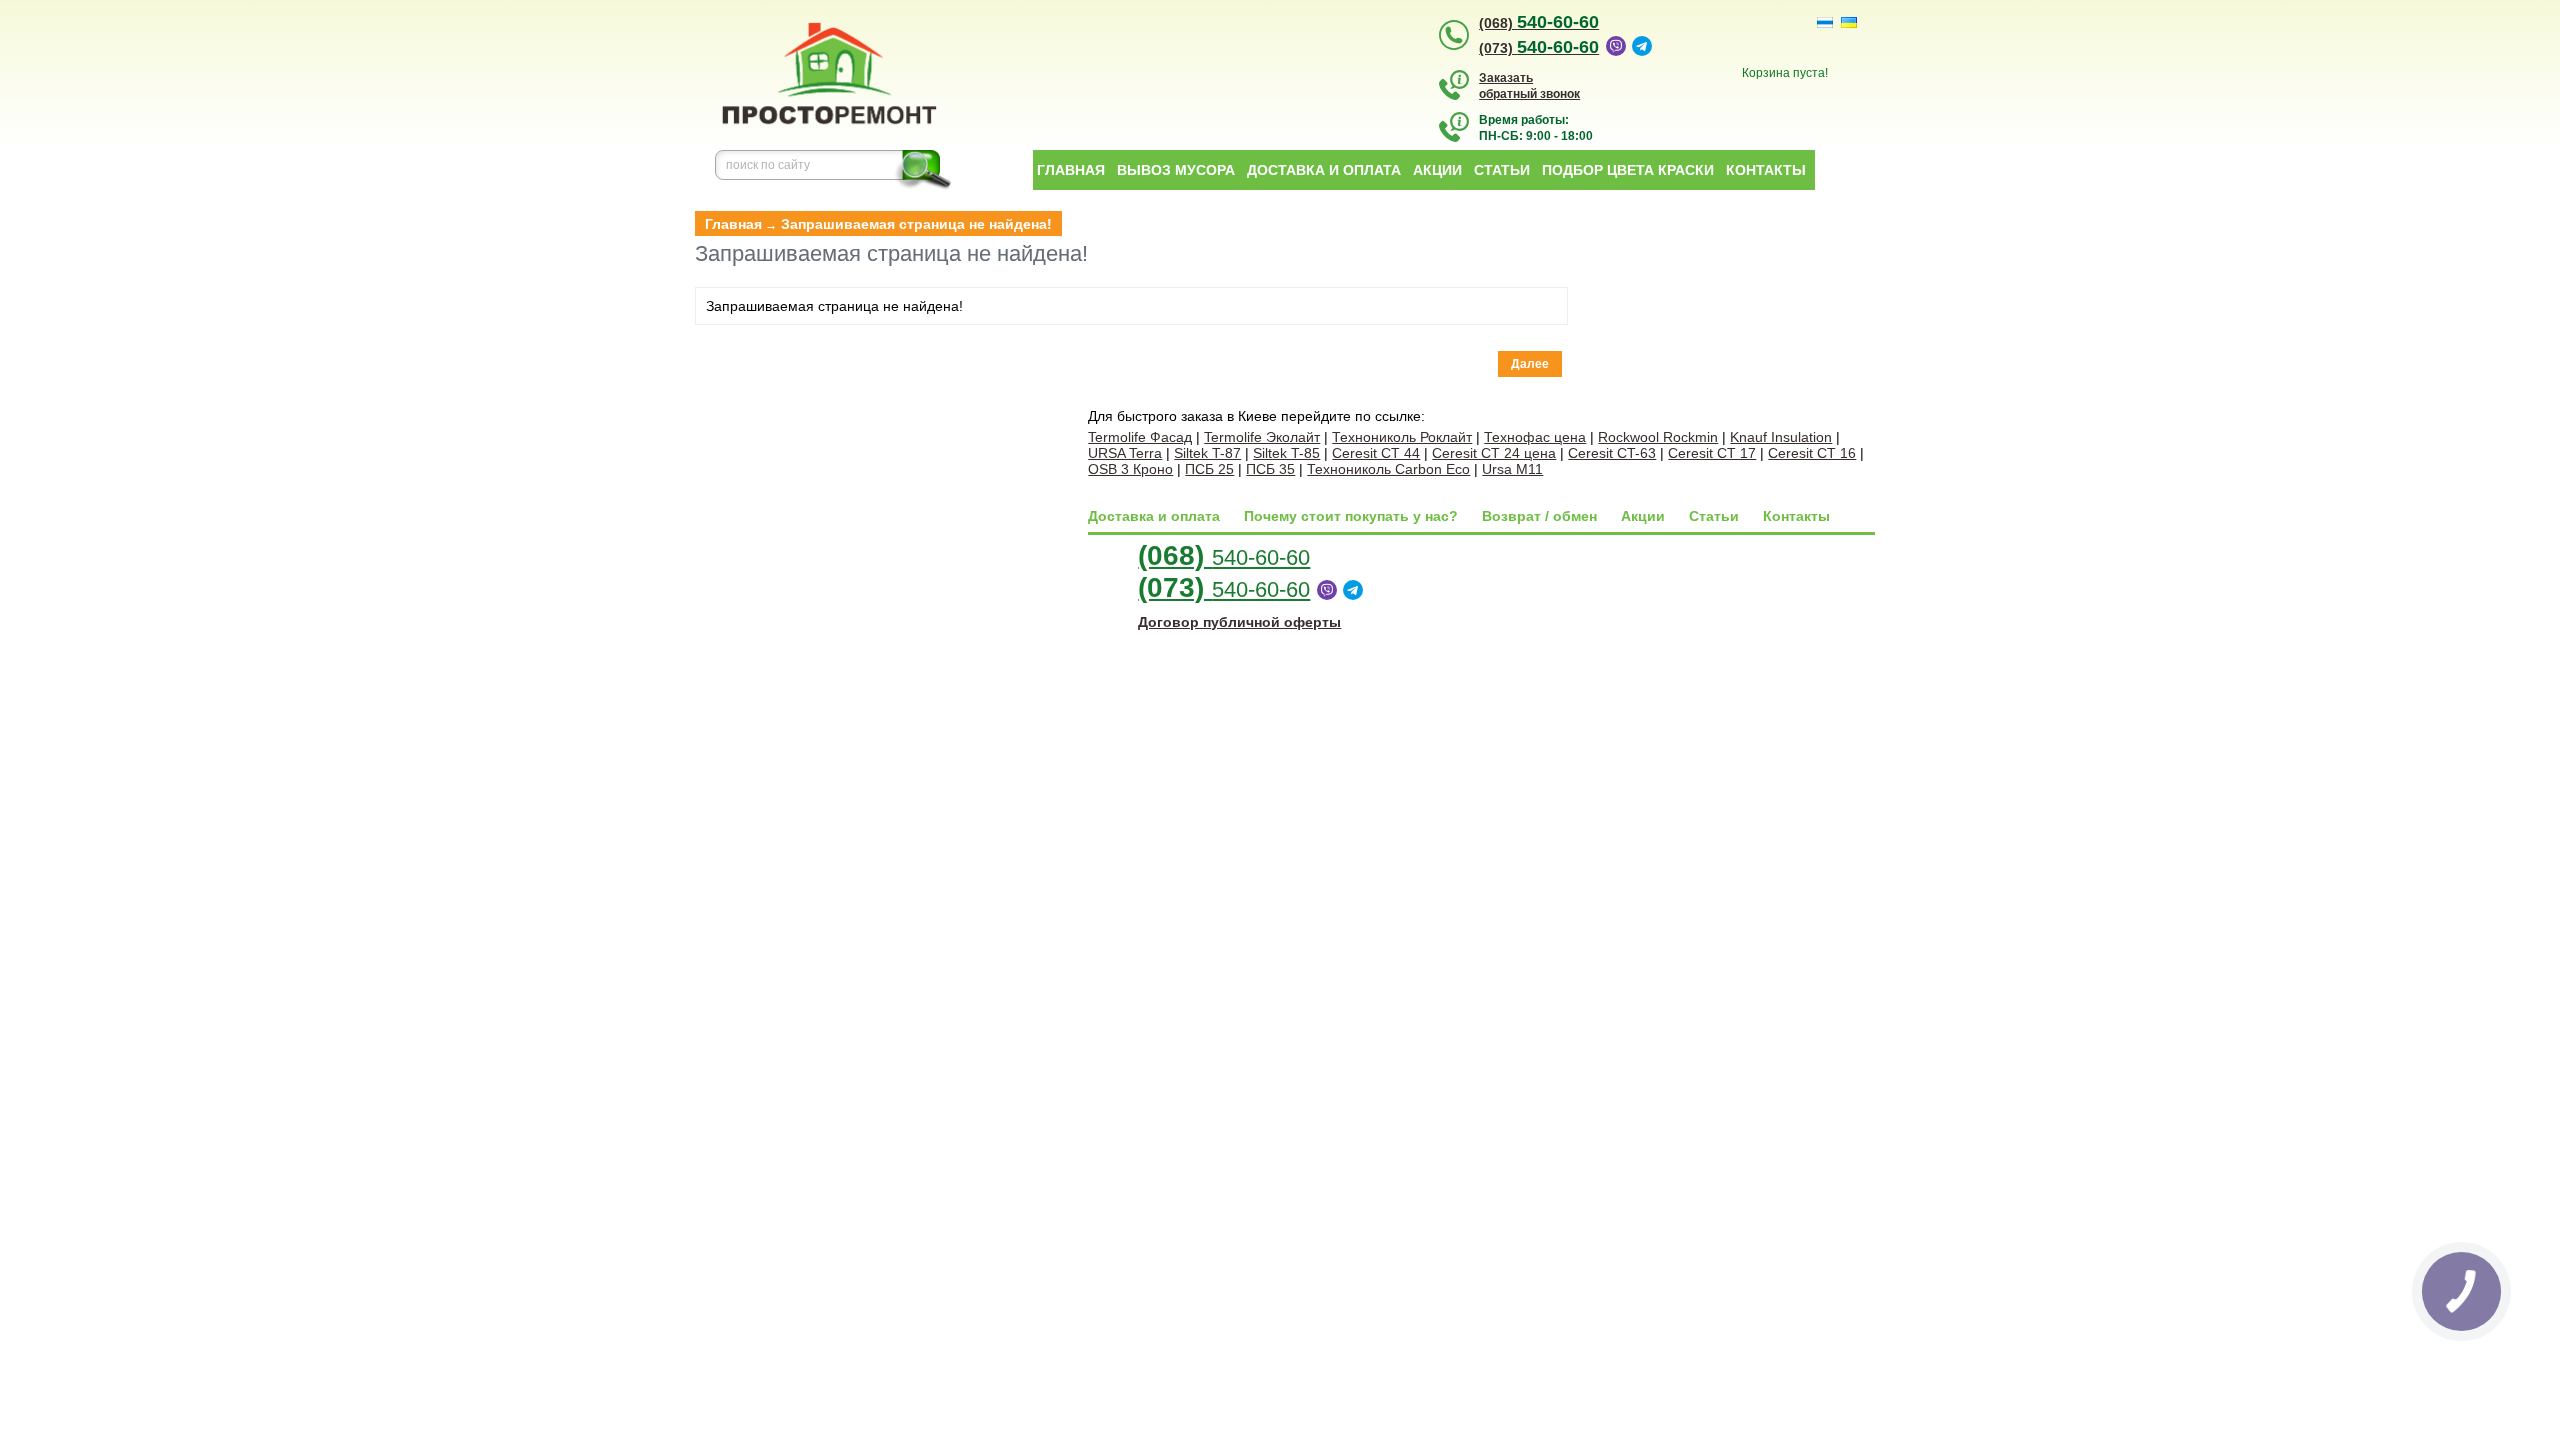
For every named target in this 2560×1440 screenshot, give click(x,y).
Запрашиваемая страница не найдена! (916, 224)
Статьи (1502, 170)
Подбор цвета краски (1628, 170)
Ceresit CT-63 (1612, 453)
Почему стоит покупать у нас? (1351, 516)
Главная (1071, 170)
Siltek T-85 (1286, 453)
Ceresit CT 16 (1812, 453)
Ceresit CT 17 (1712, 453)
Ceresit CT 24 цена (1494, 453)
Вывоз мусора (1176, 170)
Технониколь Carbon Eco (1388, 469)
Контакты (1766, 170)
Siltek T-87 (1207, 453)
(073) (1539, 48)
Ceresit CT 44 (1376, 453)
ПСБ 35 (1270, 469)
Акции (1437, 170)
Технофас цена (1535, 437)
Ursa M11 (1512, 469)
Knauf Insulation (1781, 437)
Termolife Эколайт (1262, 437)
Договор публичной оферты (1239, 622)
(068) (1539, 23)
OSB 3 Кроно (1130, 469)
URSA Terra (1125, 453)
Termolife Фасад (1140, 437)
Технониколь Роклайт (1402, 437)
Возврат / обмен (1539, 516)
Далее (1530, 364)
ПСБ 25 (1209, 469)
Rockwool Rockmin (1658, 437)
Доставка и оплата (1324, 170)
